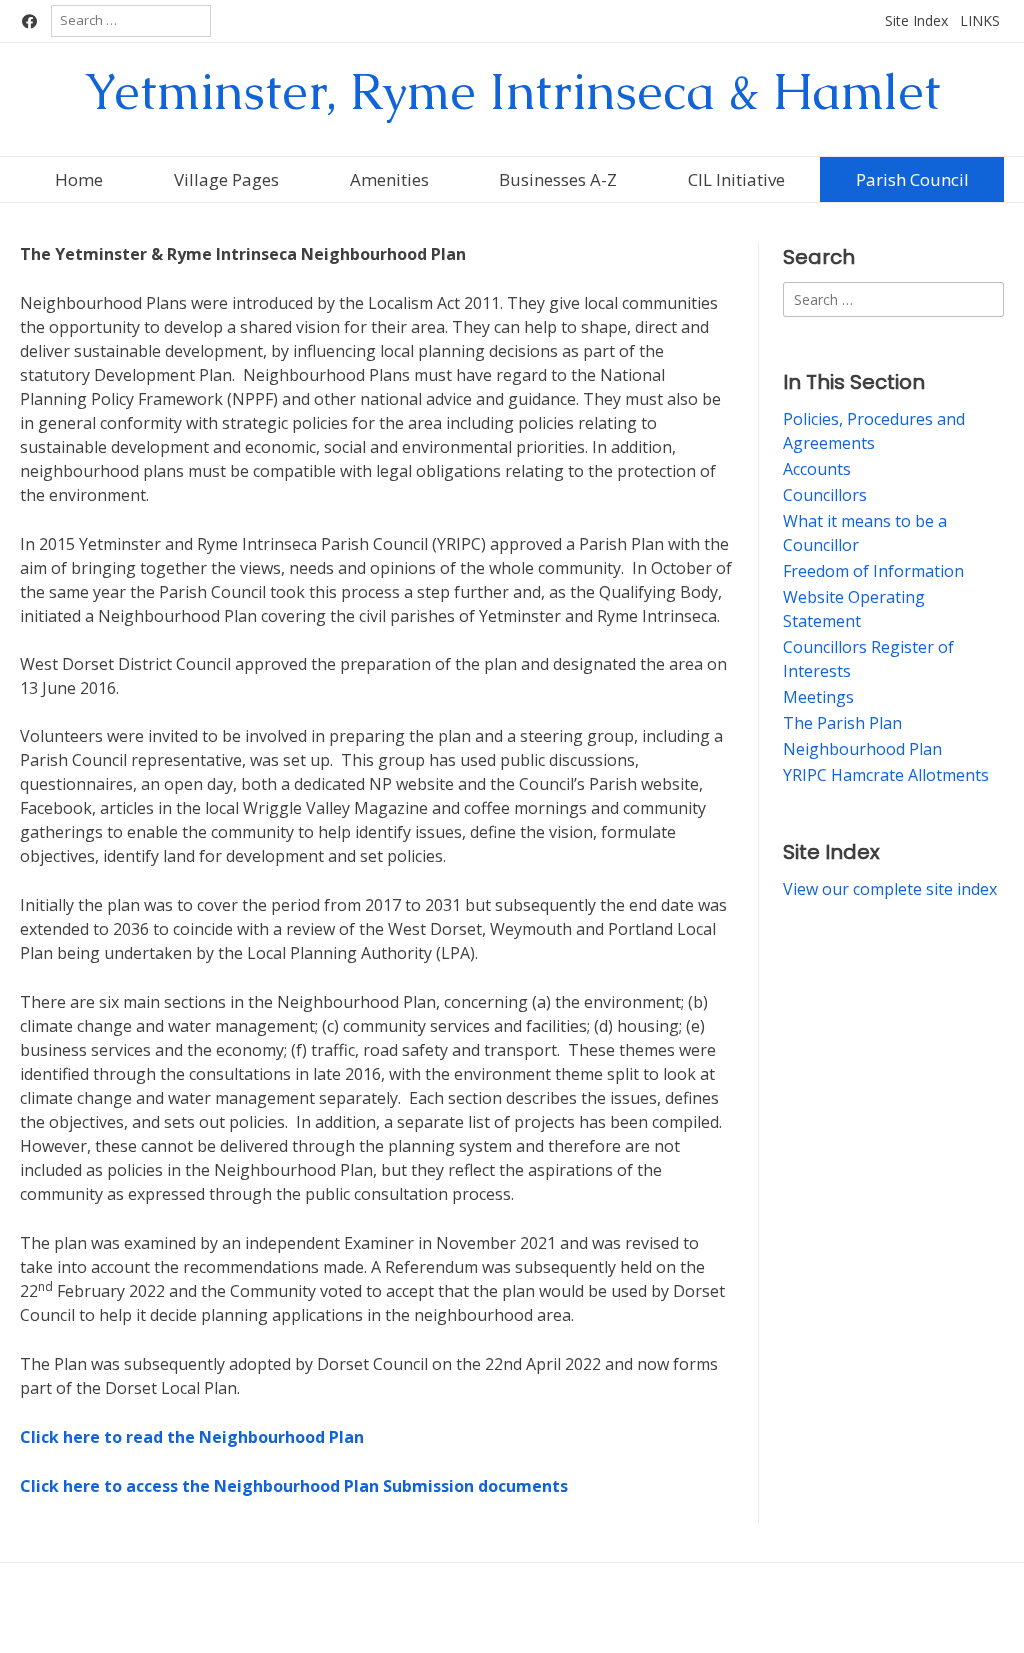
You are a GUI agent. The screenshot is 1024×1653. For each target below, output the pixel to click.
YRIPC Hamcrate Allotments (886, 775)
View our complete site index (890, 889)
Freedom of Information (873, 571)
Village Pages (226, 179)
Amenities (389, 179)
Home (79, 179)
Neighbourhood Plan (862, 749)
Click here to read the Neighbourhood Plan (192, 1437)
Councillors (825, 495)
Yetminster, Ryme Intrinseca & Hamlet (512, 91)
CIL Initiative (736, 179)
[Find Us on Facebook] (29, 21)
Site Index (916, 20)
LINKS (980, 20)
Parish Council (912, 179)
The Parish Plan (842, 723)
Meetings (818, 697)
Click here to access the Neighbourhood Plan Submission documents (294, 1486)
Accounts (817, 469)
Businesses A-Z (558, 179)
